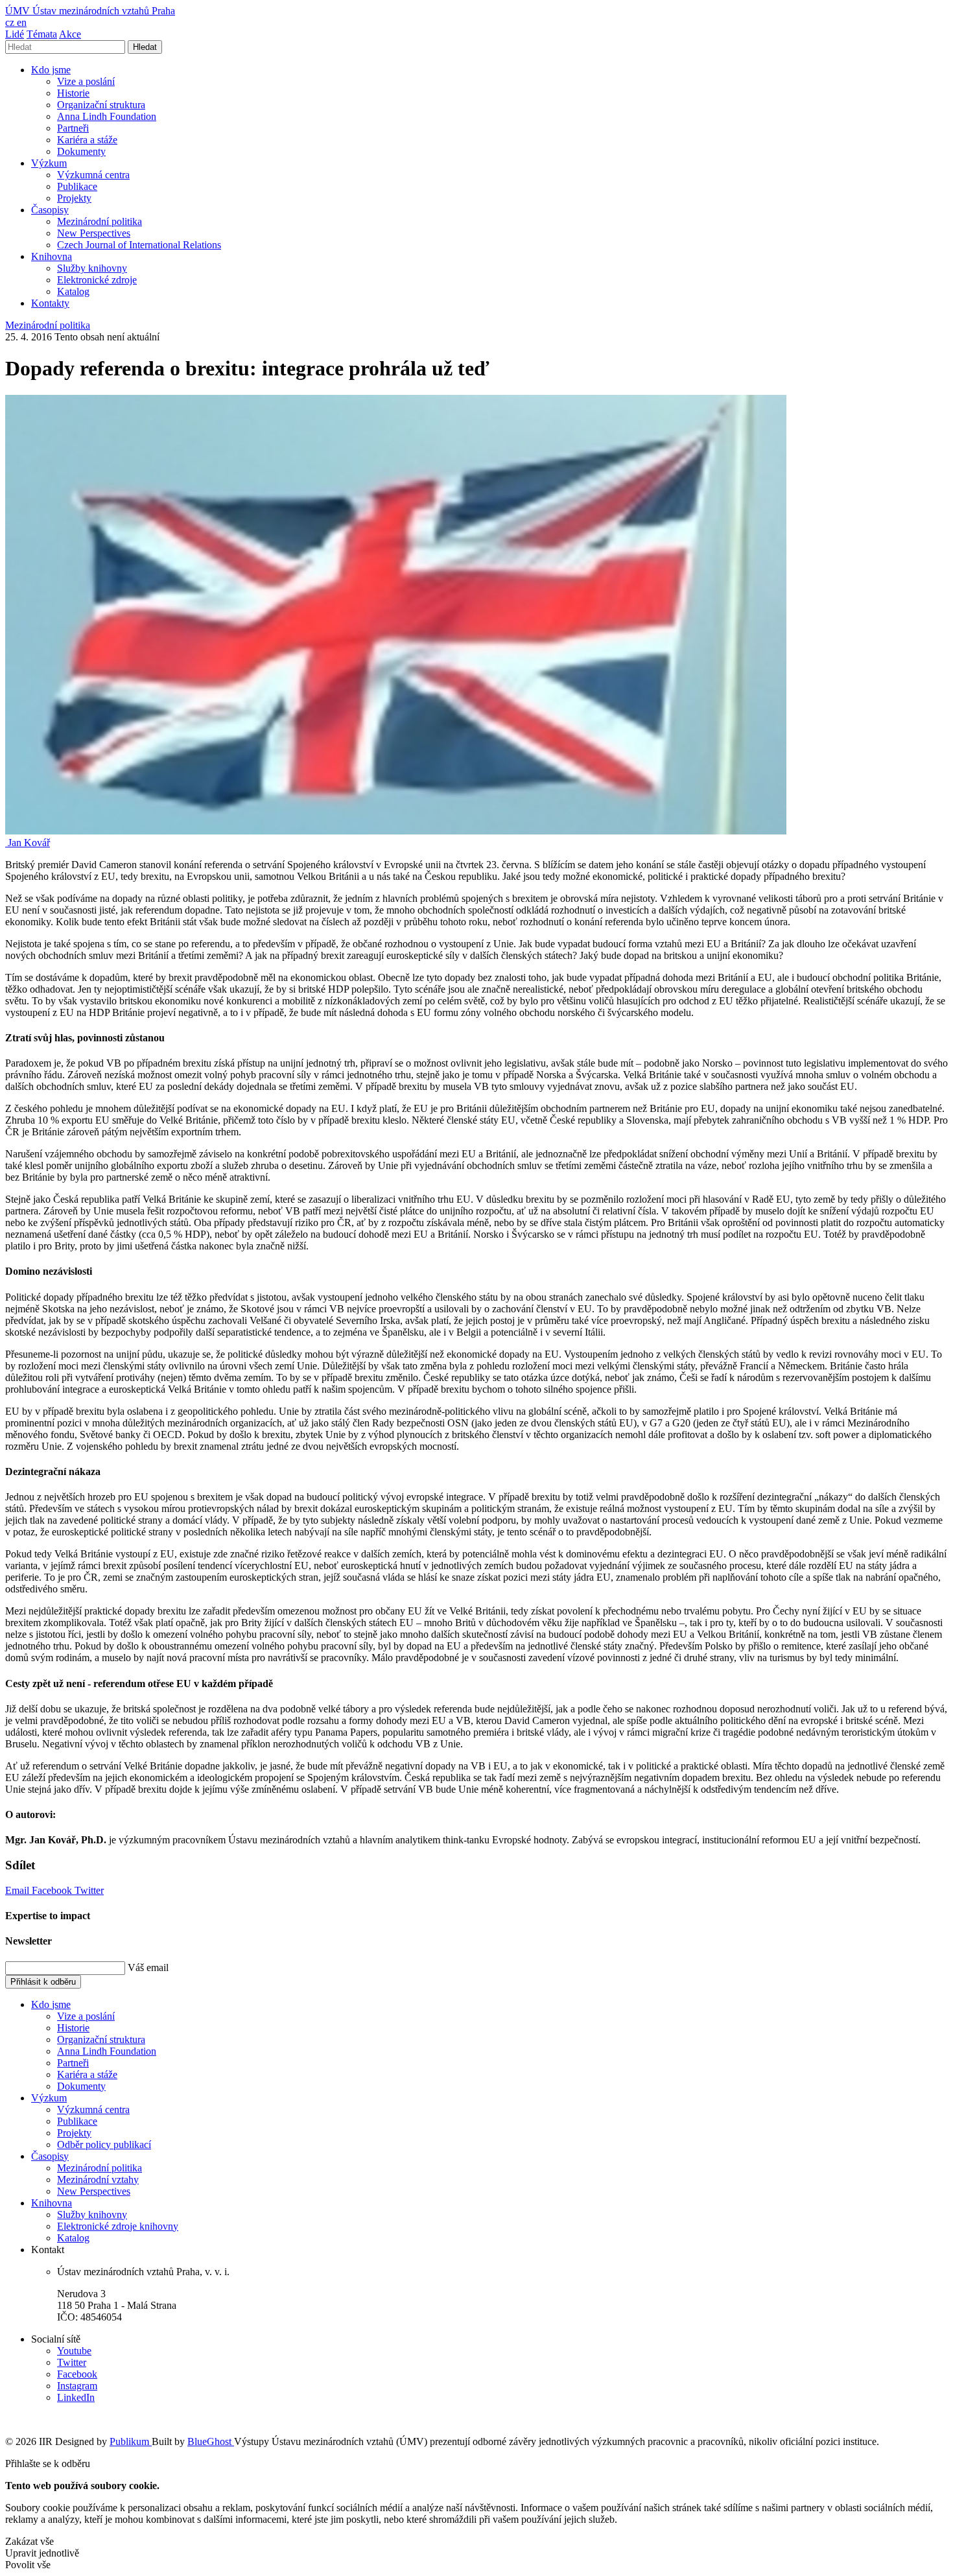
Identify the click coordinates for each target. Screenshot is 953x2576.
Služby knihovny (92, 268)
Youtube (74, 2351)
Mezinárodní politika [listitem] (48, 325)
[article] (28, 843)
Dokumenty (81, 151)
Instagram (77, 2386)
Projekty (74, 198)
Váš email (148, 1967)
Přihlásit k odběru (43, 1982)
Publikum (131, 2441)
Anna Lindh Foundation (107, 116)
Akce (70, 34)
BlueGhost (211, 2441)
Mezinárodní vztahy (98, 2180)
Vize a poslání (86, 81)
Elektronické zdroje (97, 280)
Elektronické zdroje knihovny (118, 2226)
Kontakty (50, 303)
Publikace (77, 186)
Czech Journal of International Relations (139, 245)
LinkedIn (76, 2397)
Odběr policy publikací (104, 2145)
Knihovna (52, 256)
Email (18, 1890)
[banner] (90, 11)
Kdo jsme (51, 70)
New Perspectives (94, 233)
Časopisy (50, 210)
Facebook (53, 1890)
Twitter (89, 1890)
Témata (42, 34)
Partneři (73, 128)
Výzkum (49, 163)
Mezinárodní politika (100, 221)
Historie (73, 93)
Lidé (15, 34)
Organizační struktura (101, 105)
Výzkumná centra (93, 175)
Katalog (73, 291)
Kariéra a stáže (87, 140)
